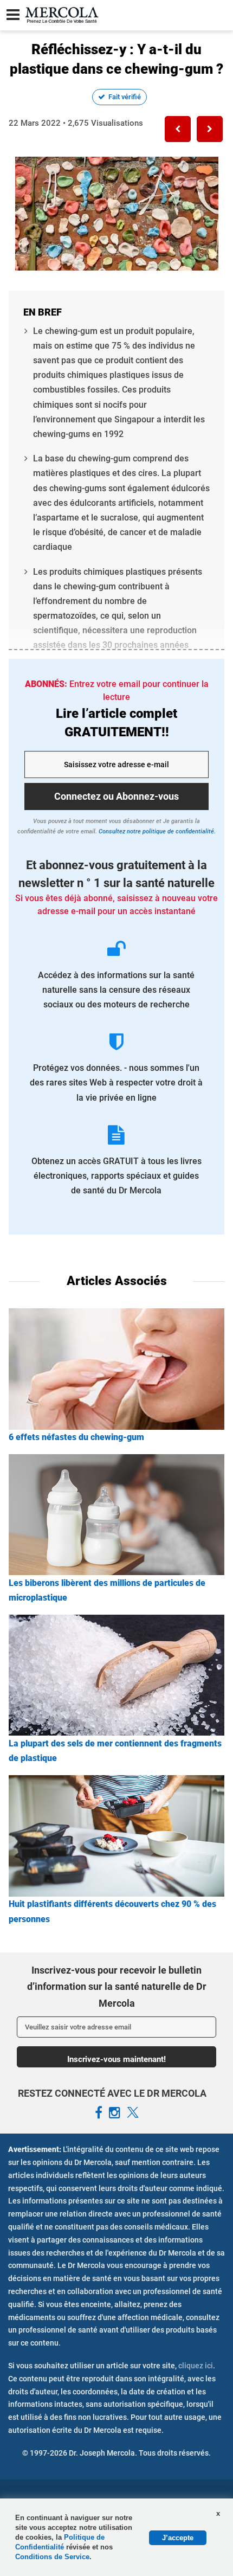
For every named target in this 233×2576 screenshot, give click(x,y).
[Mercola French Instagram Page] (115, 2113)
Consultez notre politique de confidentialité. (156, 831)
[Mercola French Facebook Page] (99, 2113)
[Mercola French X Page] (133, 2113)
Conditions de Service (52, 2557)
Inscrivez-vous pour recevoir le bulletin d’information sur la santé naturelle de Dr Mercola (117, 1987)
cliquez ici (196, 2366)
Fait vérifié (125, 97)
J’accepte (178, 2538)
